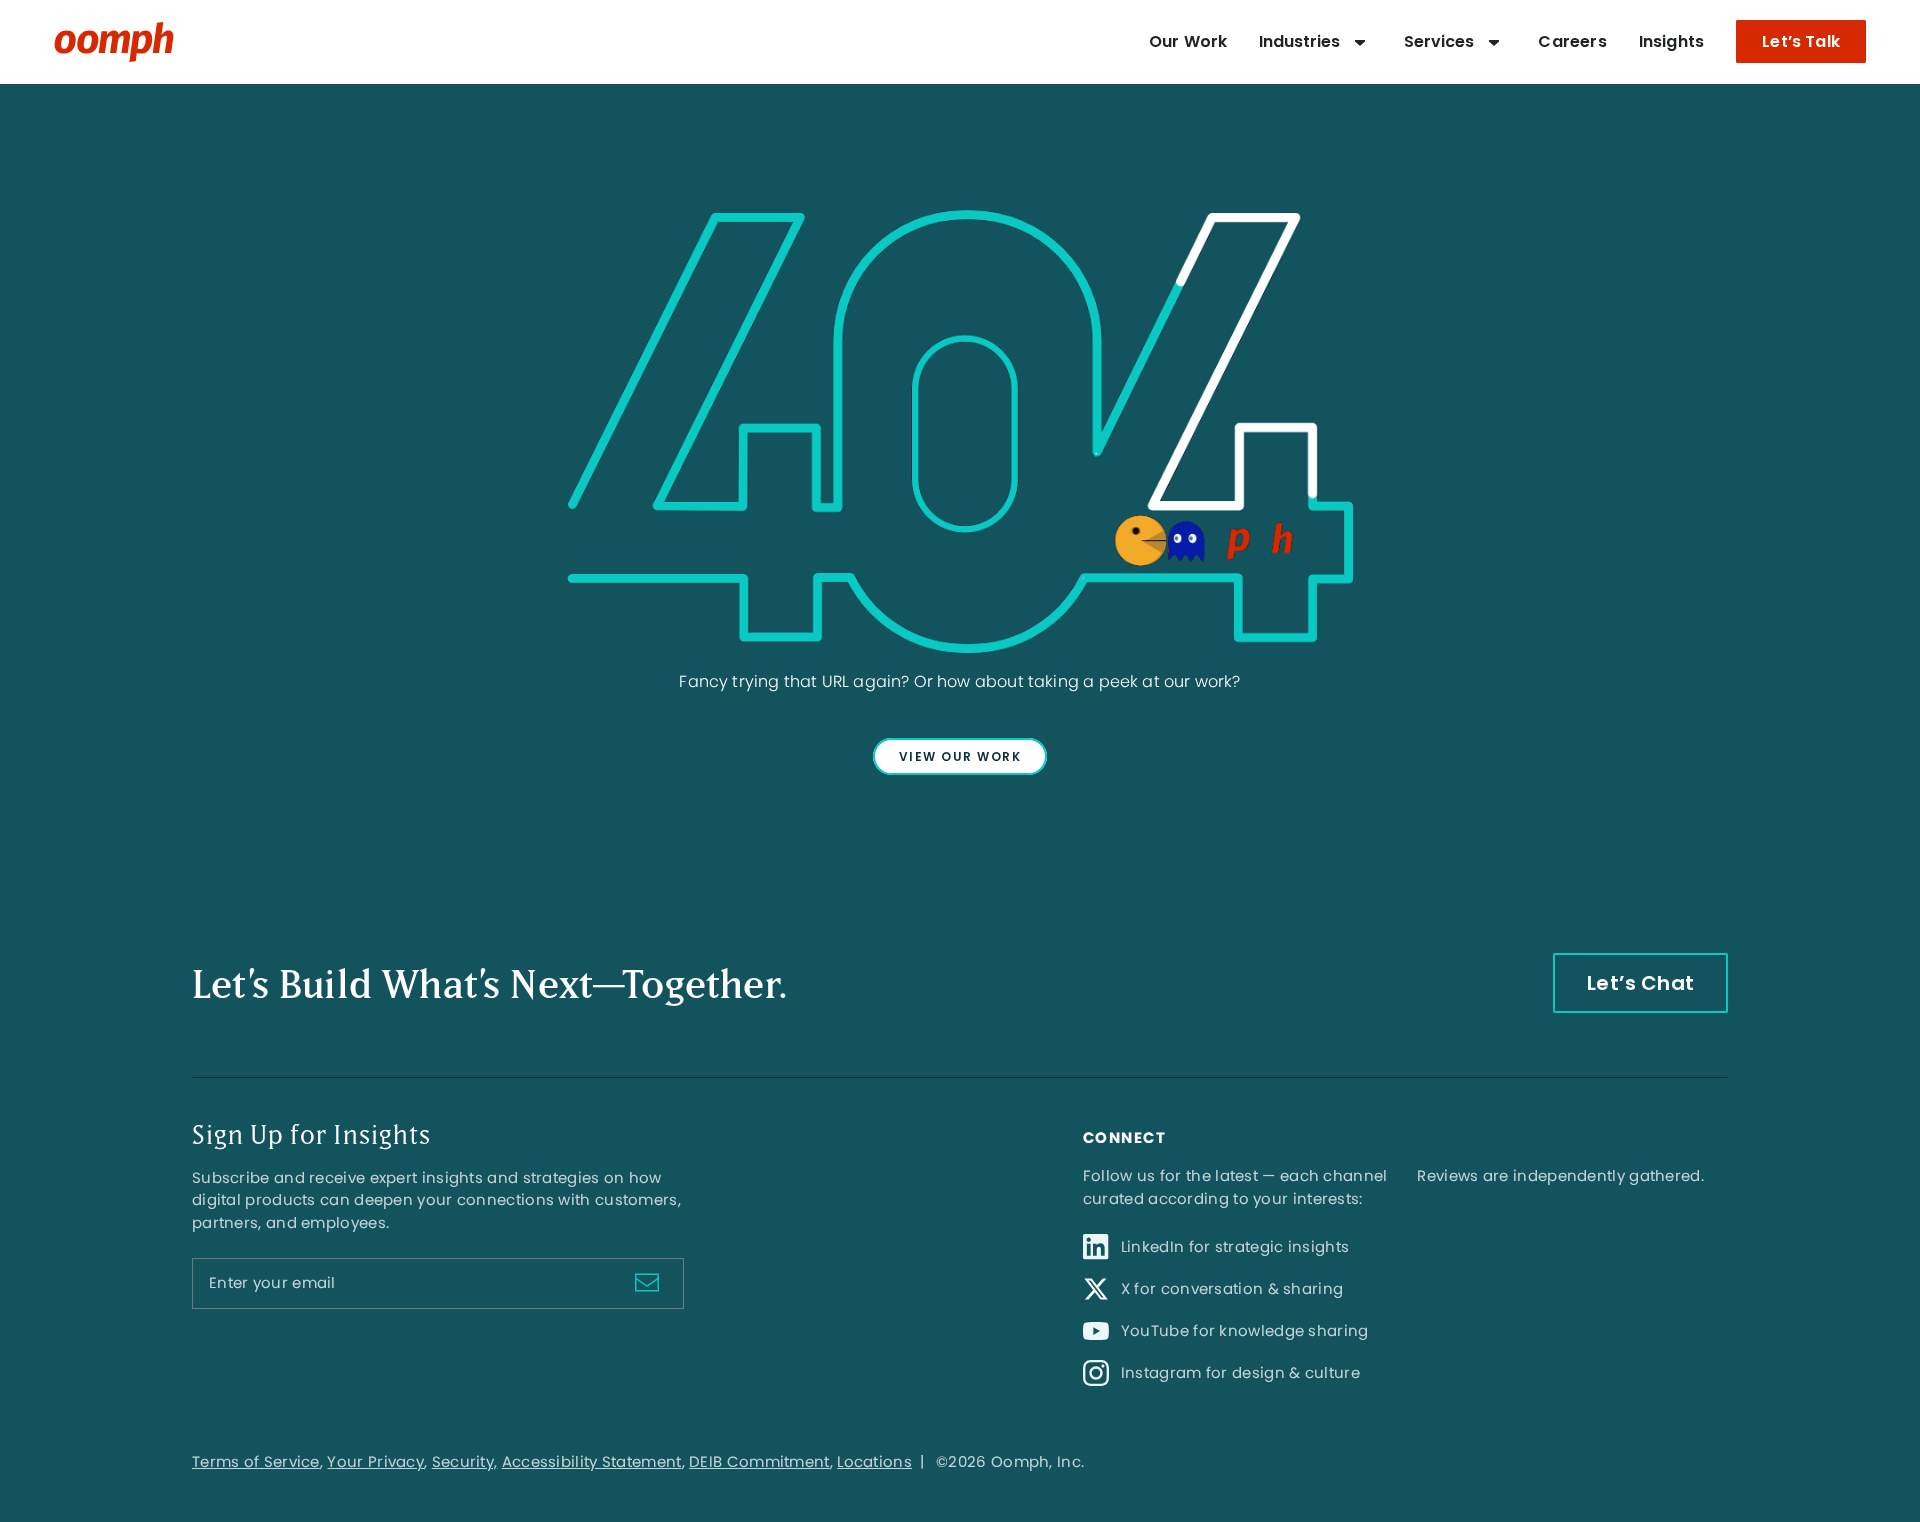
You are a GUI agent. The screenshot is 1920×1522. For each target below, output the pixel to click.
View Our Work (960, 756)
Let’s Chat (1640, 983)
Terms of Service (256, 1461)
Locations (874, 1461)
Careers (1572, 41)
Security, (465, 1461)
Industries (1299, 41)
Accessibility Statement (592, 1461)
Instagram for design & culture (1240, 1372)
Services (1439, 41)
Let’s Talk (1801, 41)
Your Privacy (375, 1461)
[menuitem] (1188, 42)
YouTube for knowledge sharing (1245, 1330)
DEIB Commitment (759, 1461)
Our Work (1188, 41)
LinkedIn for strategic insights (1235, 1246)
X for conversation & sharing (1232, 1288)
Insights (1671, 41)
